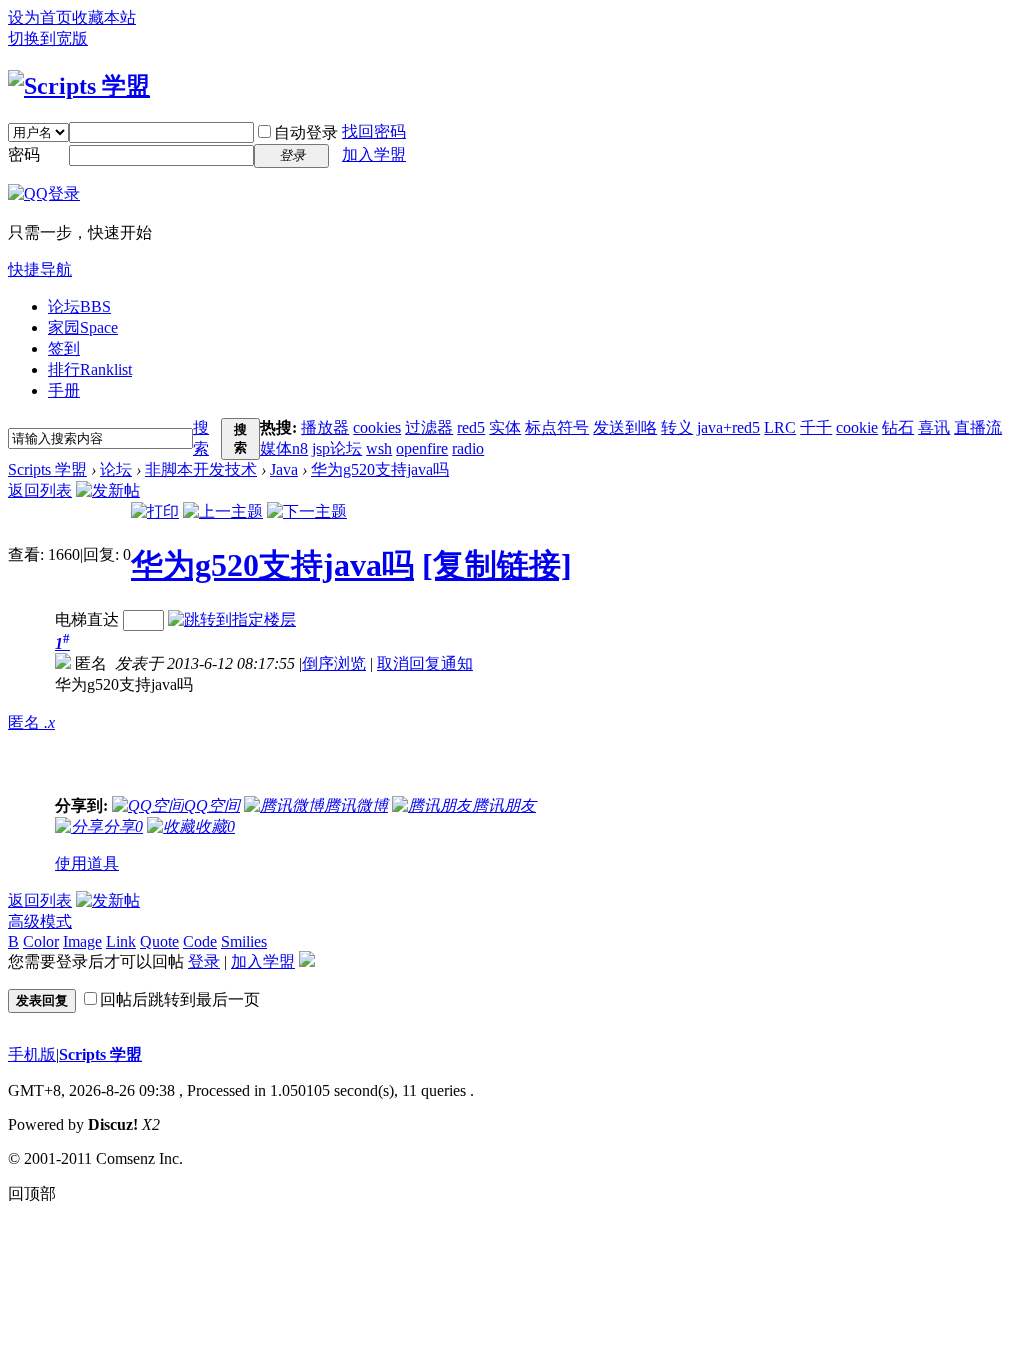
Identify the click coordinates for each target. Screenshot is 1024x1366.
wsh (379, 448)
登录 (204, 961)
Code (200, 941)
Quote (159, 941)
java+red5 (728, 427)
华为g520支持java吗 (380, 469)
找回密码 (374, 131)
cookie (857, 427)
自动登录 (306, 132)
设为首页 (40, 17)
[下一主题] (307, 511)
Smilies (244, 941)
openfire (422, 448)
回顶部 (32, 1193)
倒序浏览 (334, 663)
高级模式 (40, 921)
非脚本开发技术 (201, 469)
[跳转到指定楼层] (232, 619)
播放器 (325, 427)
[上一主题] (223, 511)
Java (284, 469)
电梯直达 (87, 619)
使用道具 (87, 863)
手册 (64, 390)
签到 (64, 348)
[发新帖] (108, 490)
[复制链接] (497, 565)
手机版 (32, 1054)
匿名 (31, 722)
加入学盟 (374, 154)
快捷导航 (40, 269)
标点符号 (557, 427)
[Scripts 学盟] (79, 86)
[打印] (155, 511)
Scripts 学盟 (47, 469)
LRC (780, 427)
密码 (24, 154)
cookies (377, 427)
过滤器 (429, 427)
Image (82, 941)
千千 (816, 427)
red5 (471, 427)
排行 (90, 369)
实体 (505, 427)
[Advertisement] (296, 746)
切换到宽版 (48, 38)
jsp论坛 (337, 448)
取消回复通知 (425, 663)
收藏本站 (104, 17)
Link (121, 941)
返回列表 (40, 490)
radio (468, 448)
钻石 (898, 427)
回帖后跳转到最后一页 (180, 999)
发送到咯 (625, 427)
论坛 (79, 306)
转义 (677, 427)
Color (41, 941)
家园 (83, 327)
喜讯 (934, 427)
